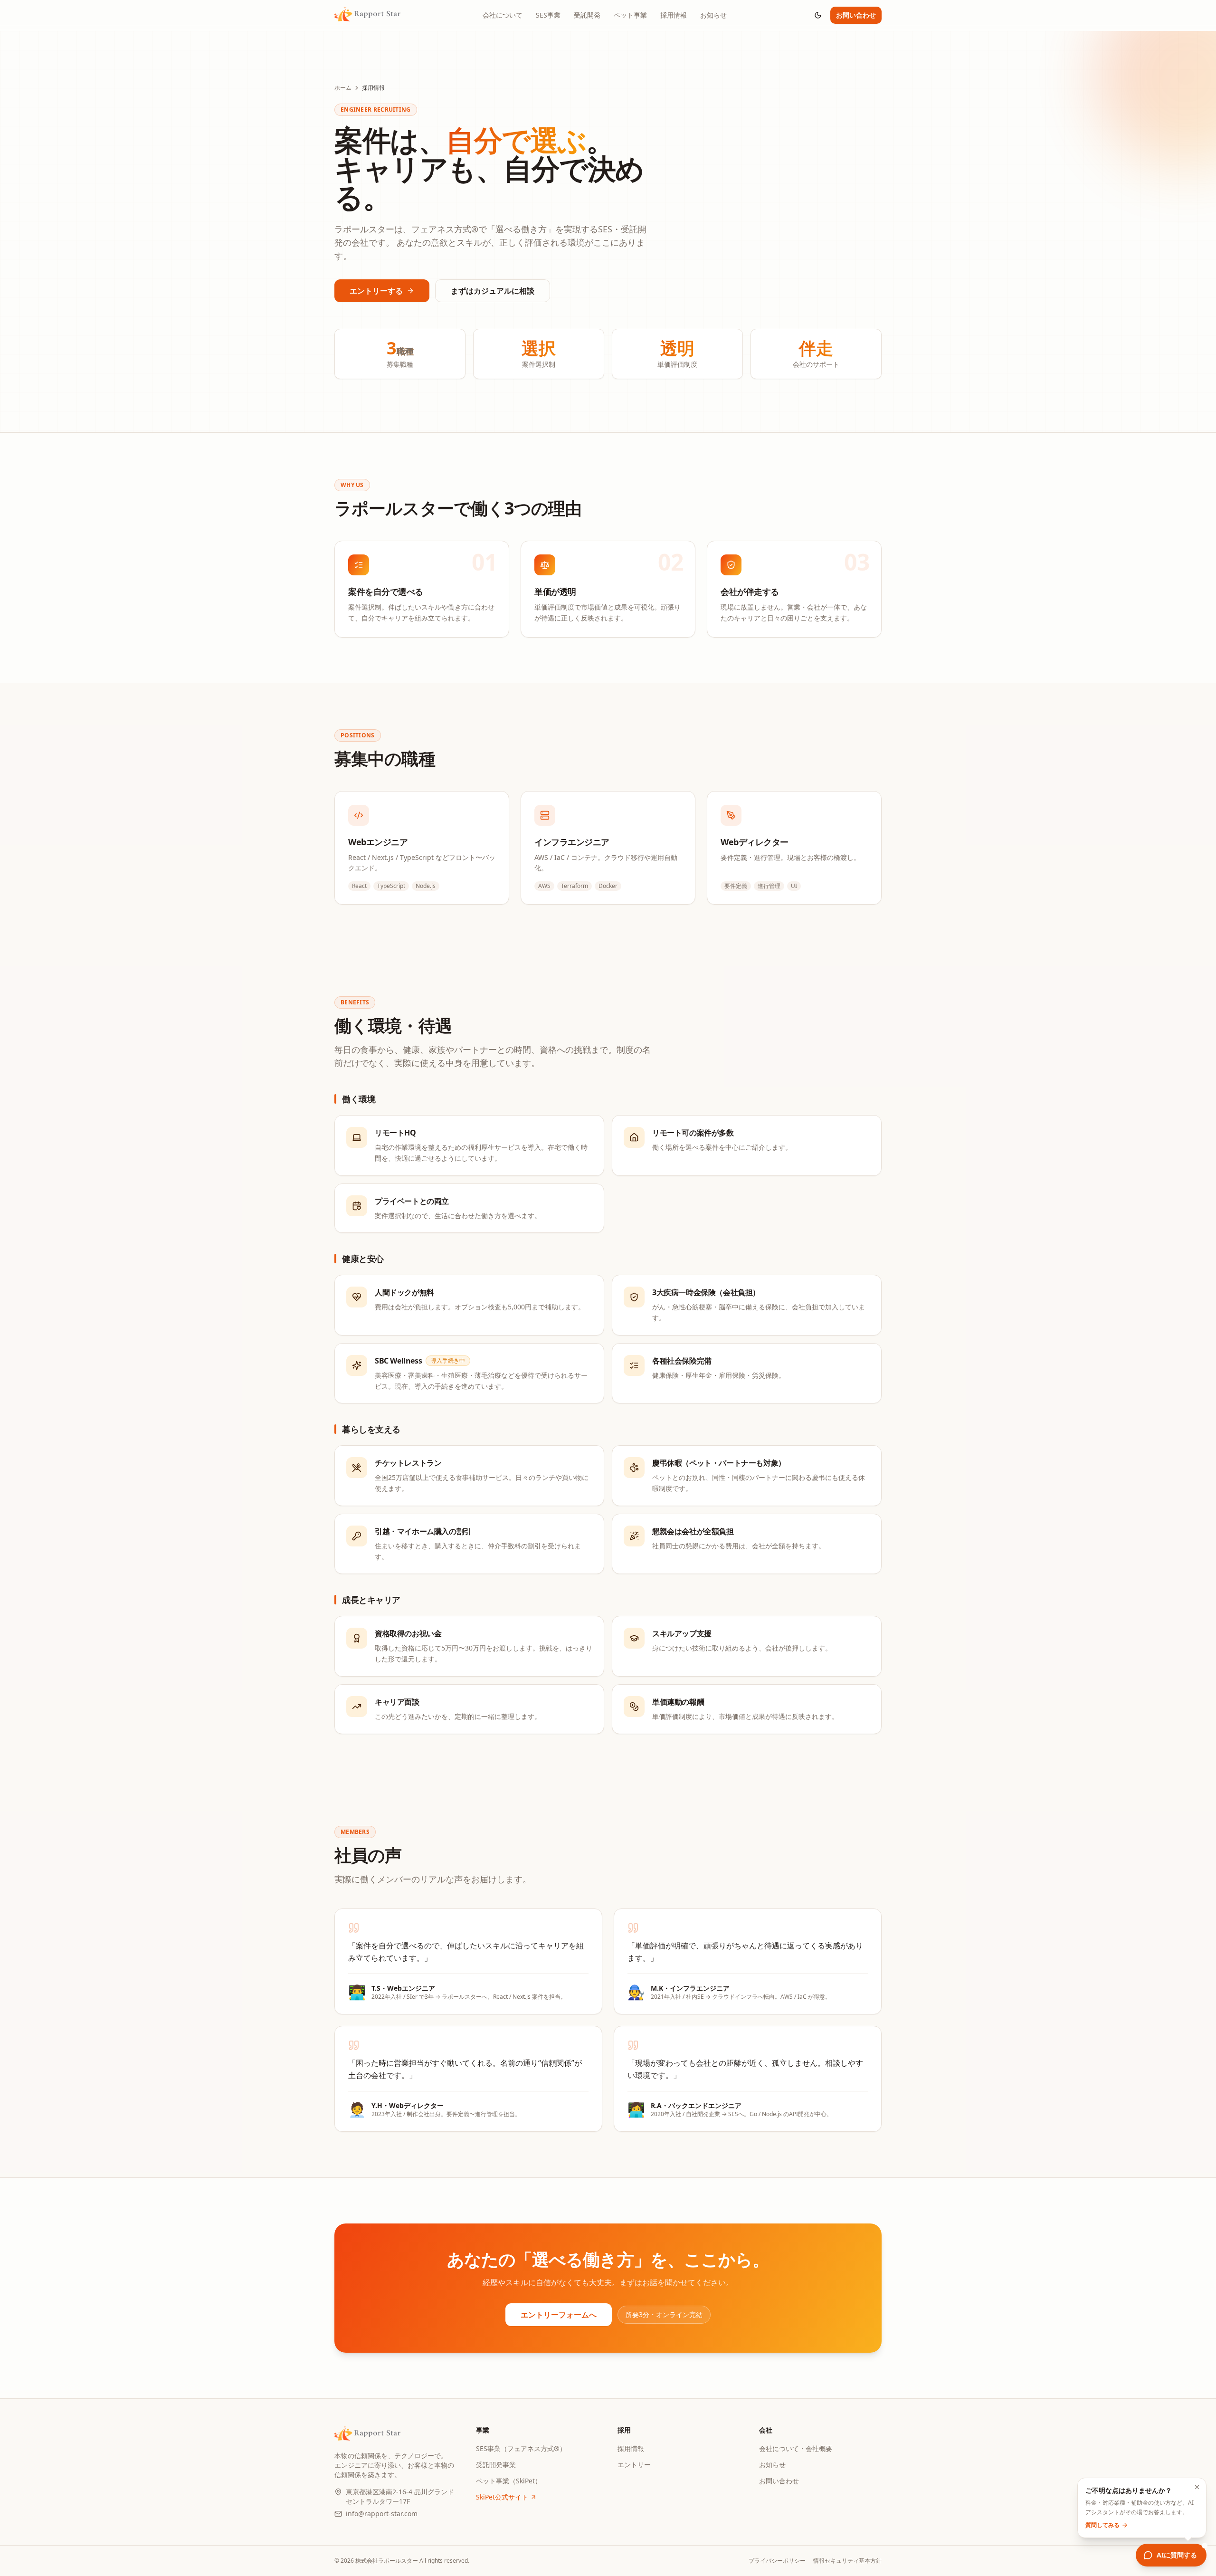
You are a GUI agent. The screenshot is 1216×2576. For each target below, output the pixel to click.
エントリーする (376, 291)
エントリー (634, 2465)
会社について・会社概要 (796, 2448)
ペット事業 (630, 15)
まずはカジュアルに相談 (493, 291)
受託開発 (587, 15)
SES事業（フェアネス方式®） (521, 2448)
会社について (503, 15)
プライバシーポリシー (777, 2561)
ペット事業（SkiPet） (509, 2481)
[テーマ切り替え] (818, 15)
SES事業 (548, 15)
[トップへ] (367, 15)
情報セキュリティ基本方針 (847, 2561)
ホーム (343, 88)
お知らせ (713, 15)
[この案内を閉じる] (1197, 2487)
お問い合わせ (856, 15)
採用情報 (674, 15)
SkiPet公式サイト (502, 2497)
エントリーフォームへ (559, 2315)
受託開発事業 (496, 2465)
